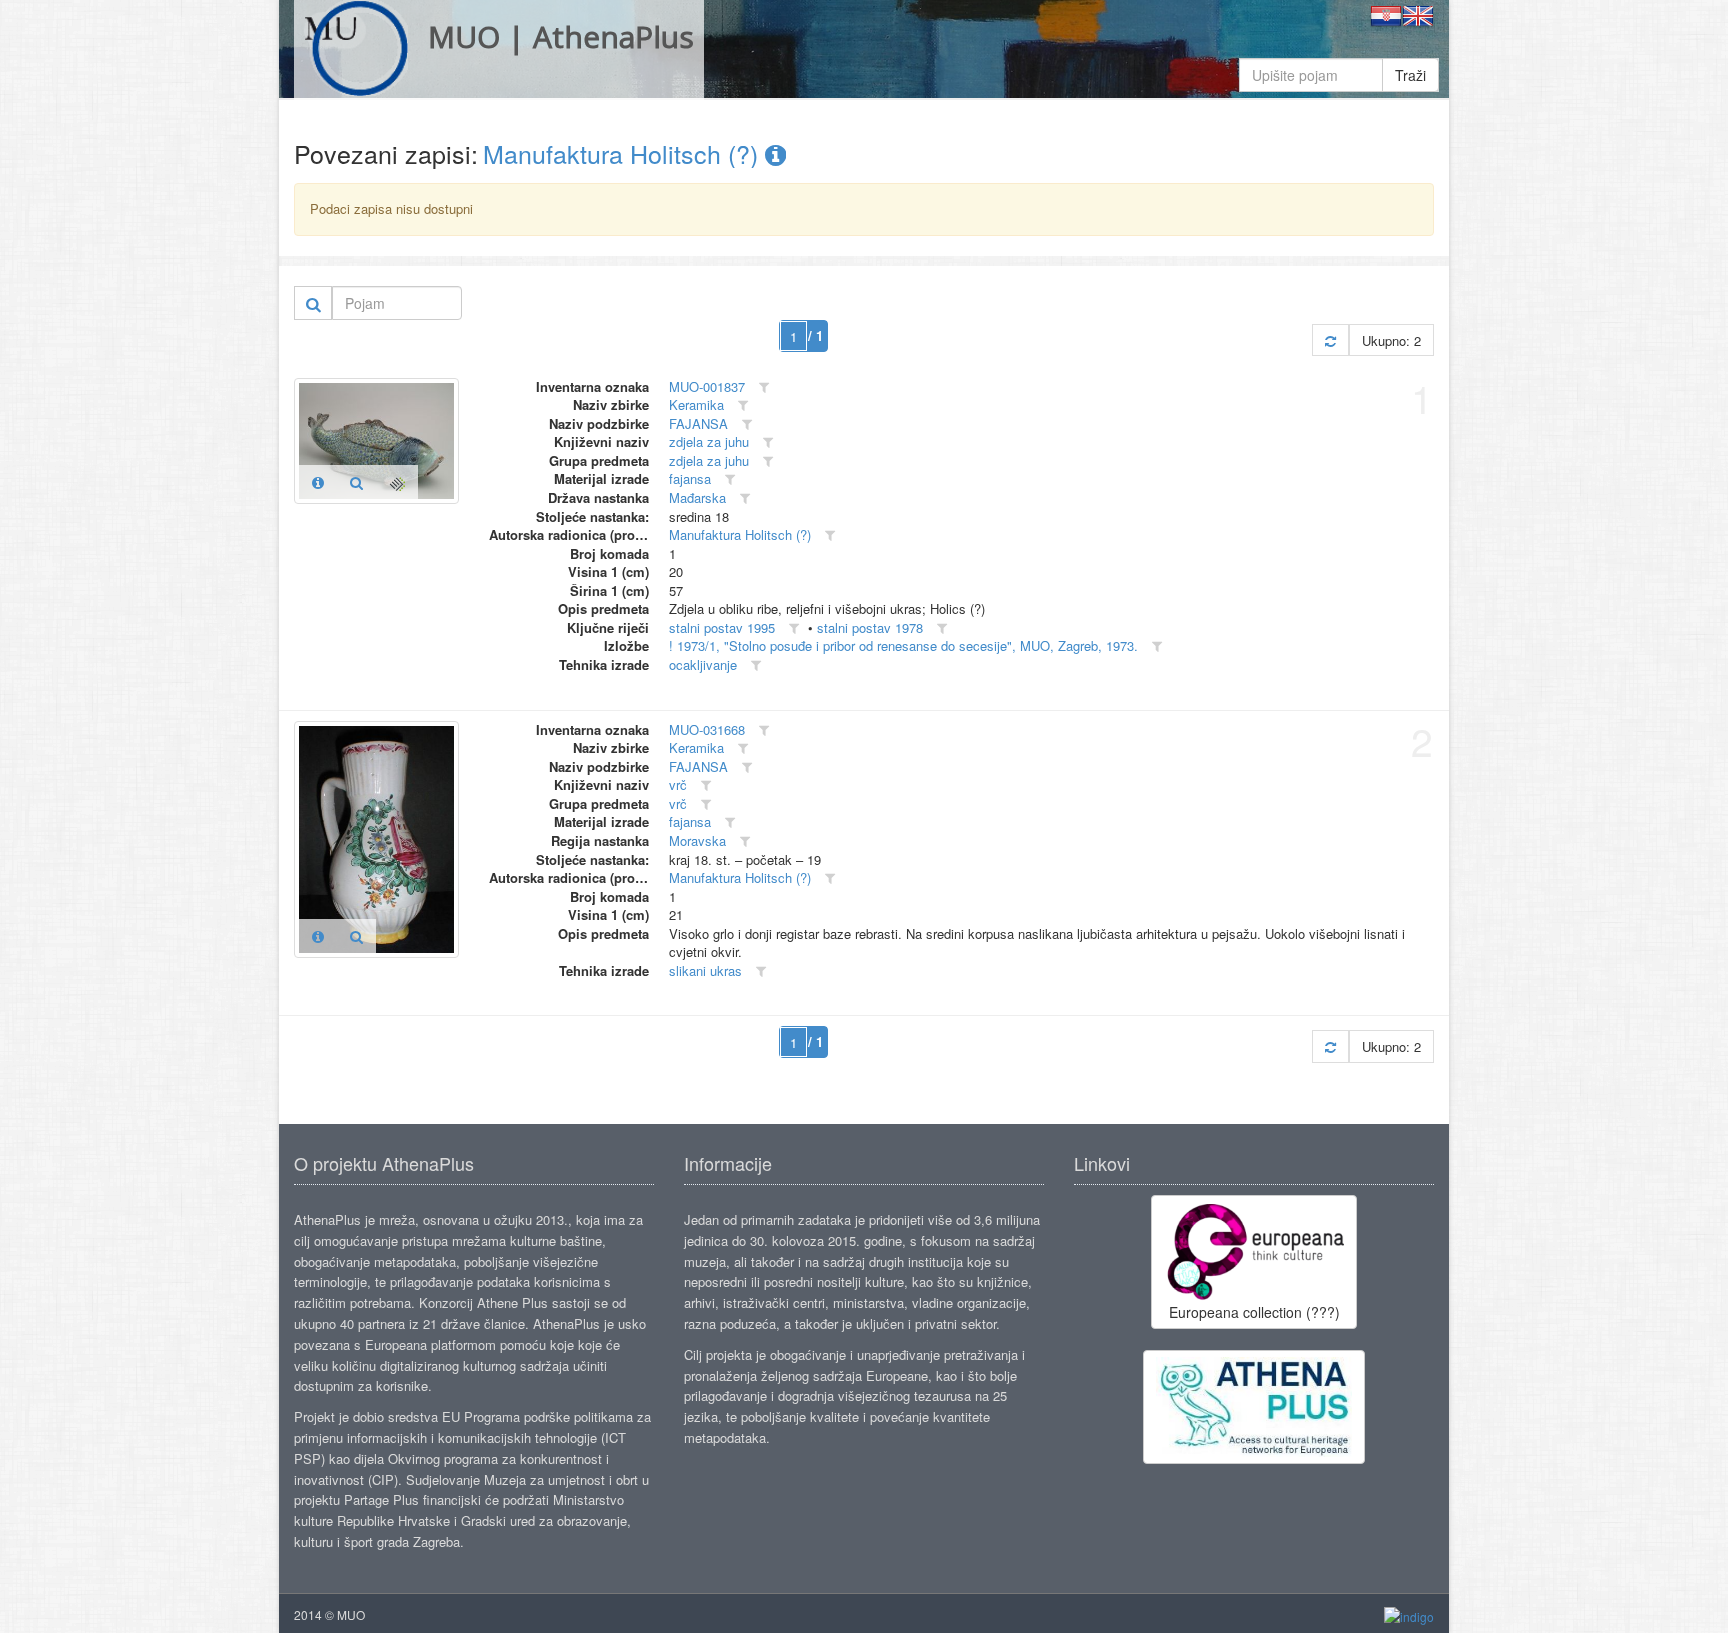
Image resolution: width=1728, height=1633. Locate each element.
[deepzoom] (397, 482)
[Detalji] (318, 482)
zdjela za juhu (709, 441)
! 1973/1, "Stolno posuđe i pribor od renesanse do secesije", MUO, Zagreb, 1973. (903, 645)
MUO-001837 (707, 386)
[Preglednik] (356, 482)
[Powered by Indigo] (1409, 1615)
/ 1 (815, 335)
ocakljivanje (703, 664)
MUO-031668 (707, 729)
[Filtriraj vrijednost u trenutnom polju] (764, 387)
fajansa (690, 478)
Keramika (696, 404)
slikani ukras (705, 970)
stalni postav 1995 (722, 627)
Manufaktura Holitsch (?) (624, 153)
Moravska (697, 840)
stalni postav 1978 (870, 627)
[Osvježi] (1330, 340)
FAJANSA (698, 423)
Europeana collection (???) (1254, 1312)
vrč (678, 784)
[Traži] (313, 303)
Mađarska (697, 497)
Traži (1410, 75)
